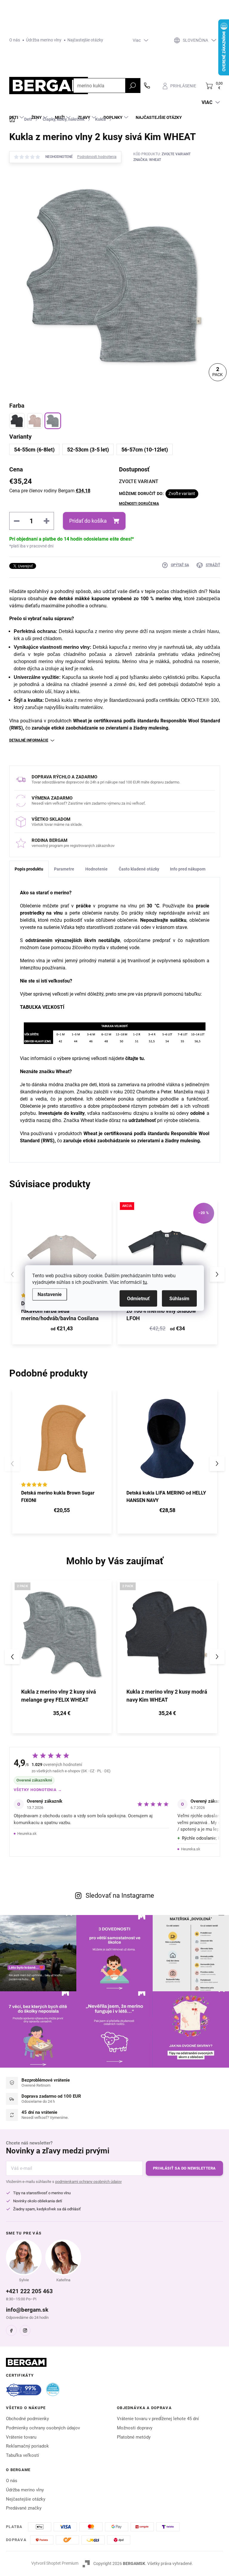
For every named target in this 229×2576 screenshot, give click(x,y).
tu (145, 1282)
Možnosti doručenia (139, 504)
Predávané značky (24, 2508)
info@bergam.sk (27, 2310)
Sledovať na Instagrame (120, 1895)
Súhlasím (179, 1299)
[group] (62, 1657)
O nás (15, 40)
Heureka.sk (27, 1834)
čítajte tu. (135, 1058)
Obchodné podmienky (27, 2419)
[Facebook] (11, 2330)
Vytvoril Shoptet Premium (55, 2563)
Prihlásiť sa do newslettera (184, 2168)
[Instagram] (25, 2330)
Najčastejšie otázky (85, 40)
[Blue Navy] (17, 421)
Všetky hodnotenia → (38, 1790)
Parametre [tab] (64, 869)
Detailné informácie (29, 740)
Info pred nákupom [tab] (188, 869)
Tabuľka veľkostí (23, 2455)
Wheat (79, 721)
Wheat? (63, 1071)
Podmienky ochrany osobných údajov (43, 2428)
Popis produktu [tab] (29, 869)
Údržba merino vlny (44, 40)
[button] (217, 1274)
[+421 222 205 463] (147, 86)
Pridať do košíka (88, 521)
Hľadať (133, 86)
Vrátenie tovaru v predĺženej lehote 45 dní (158, 2419)
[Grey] (53, 421)
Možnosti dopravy (135, 2428)
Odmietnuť (138, 1299)
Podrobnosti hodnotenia (97, 157)
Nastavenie (50, 1294)
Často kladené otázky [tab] (139, 869)
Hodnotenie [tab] (96, 869)
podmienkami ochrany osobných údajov (88, 2182)
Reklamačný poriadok (27, 2446)
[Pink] (35, 421)
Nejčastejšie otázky (26, 2499)
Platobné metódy (134, 2437)
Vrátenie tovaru (21, 2437)
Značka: (147, 160)
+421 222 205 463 (29, 2291)
